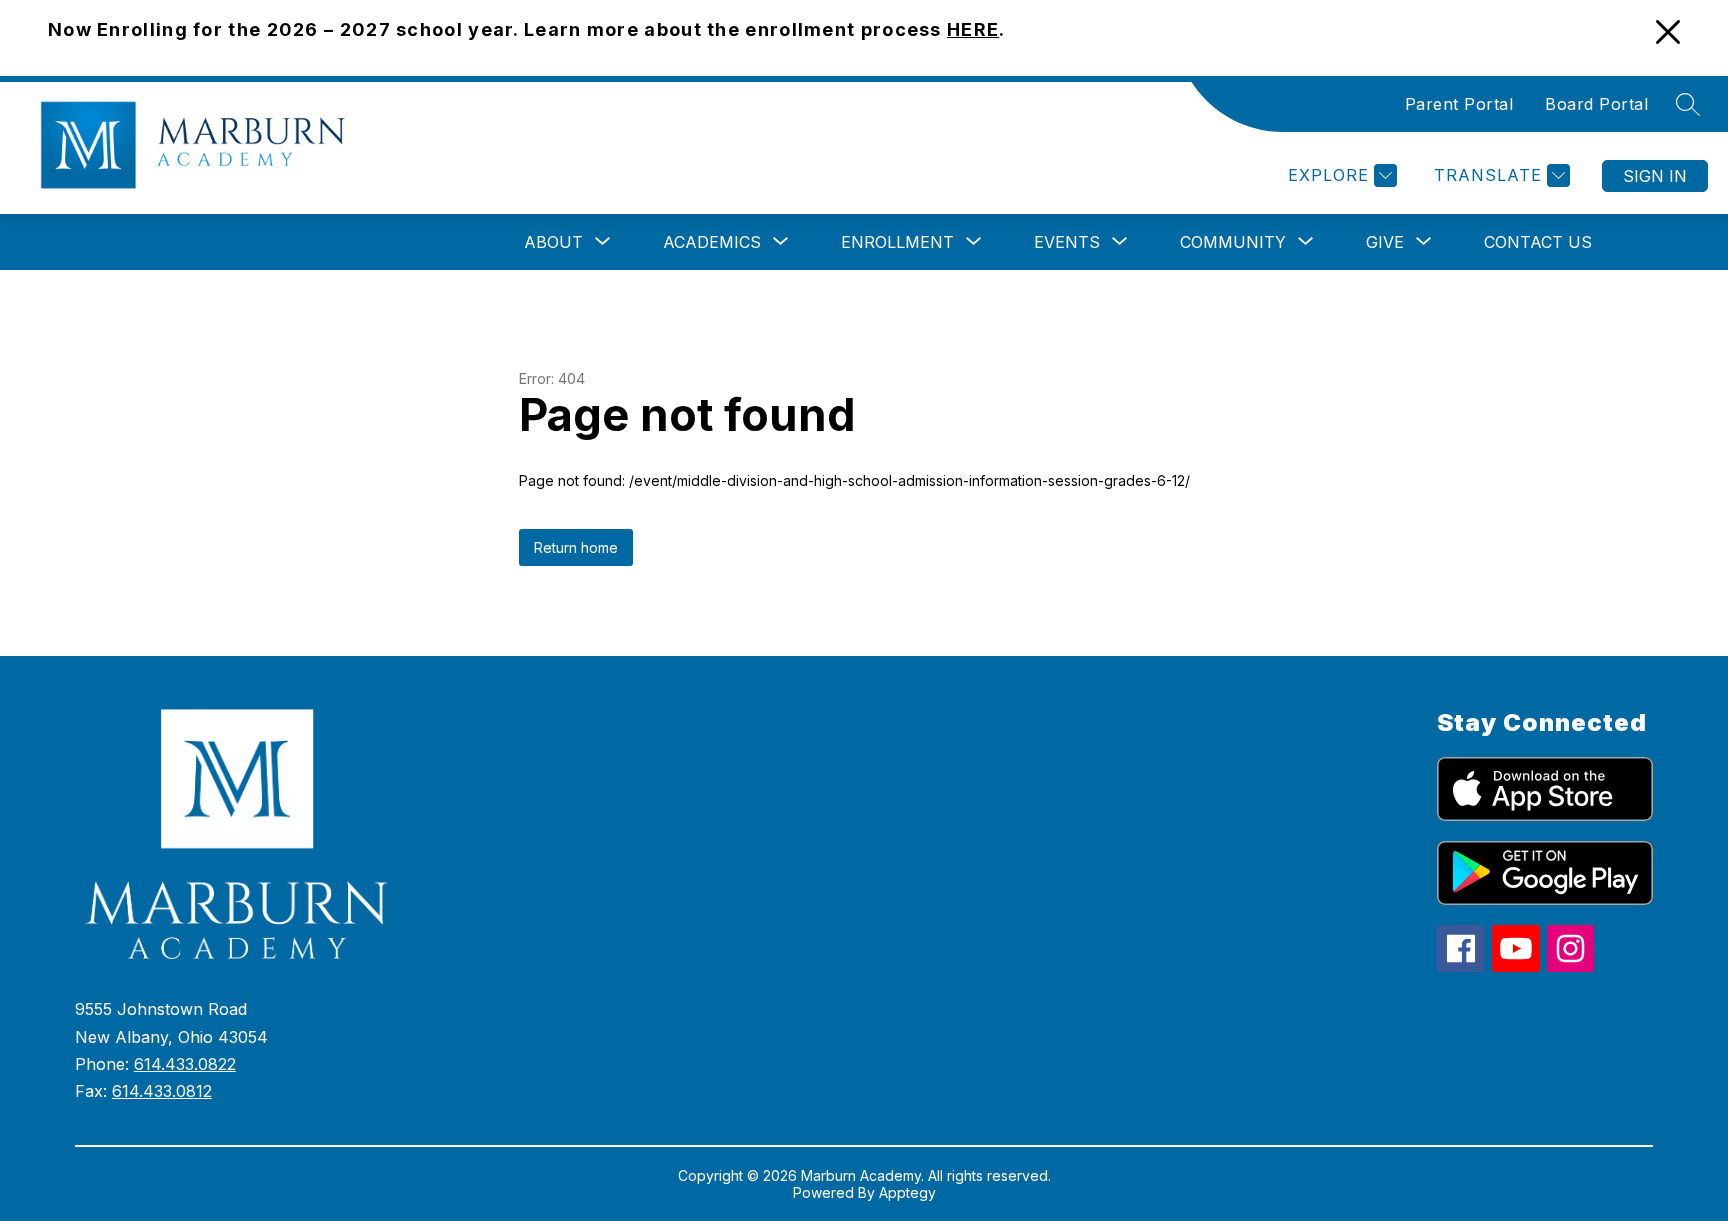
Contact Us (1538, 242)
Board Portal (1596, 104)
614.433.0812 (162, 1091)
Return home (576, 547)
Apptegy (907, 1192)
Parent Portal (1459, 104)
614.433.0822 (185, 1064)
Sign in (1655, 176)
